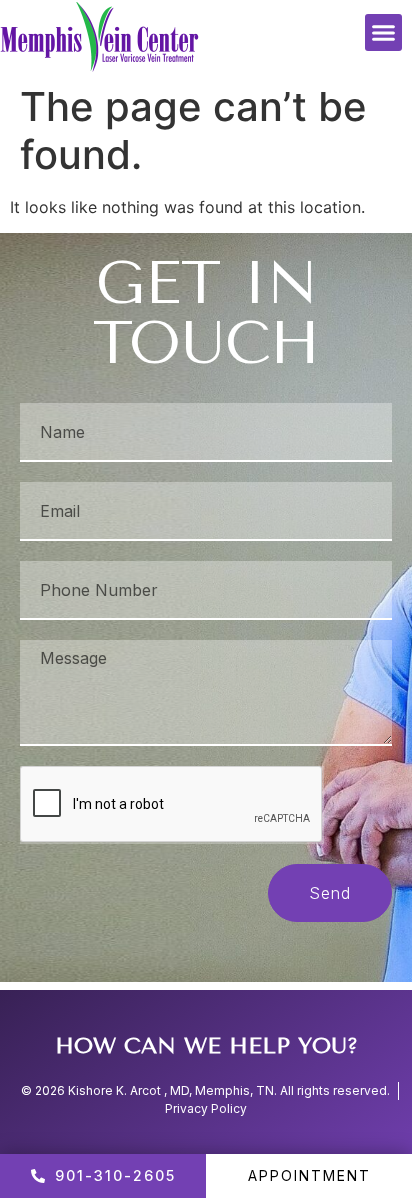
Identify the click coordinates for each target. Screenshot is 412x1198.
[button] (384, 33)
